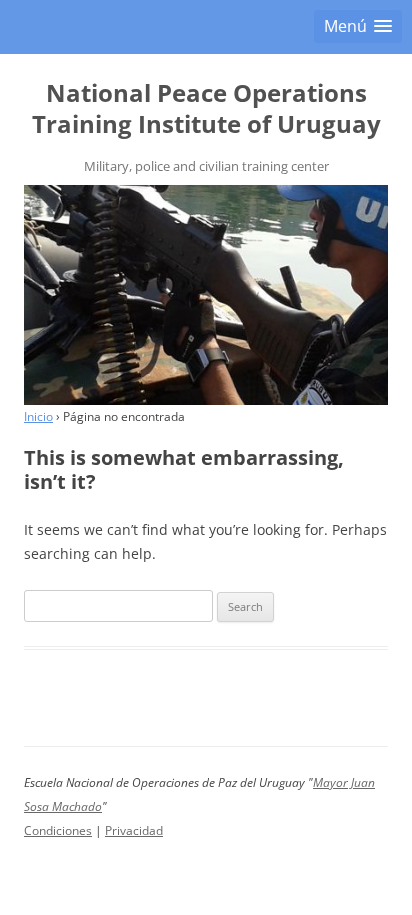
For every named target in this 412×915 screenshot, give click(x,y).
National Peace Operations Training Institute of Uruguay (206, 109)
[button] (358, 26)
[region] (206, 295)
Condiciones (58, 830)
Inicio (38, 416)
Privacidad (134, 830)
